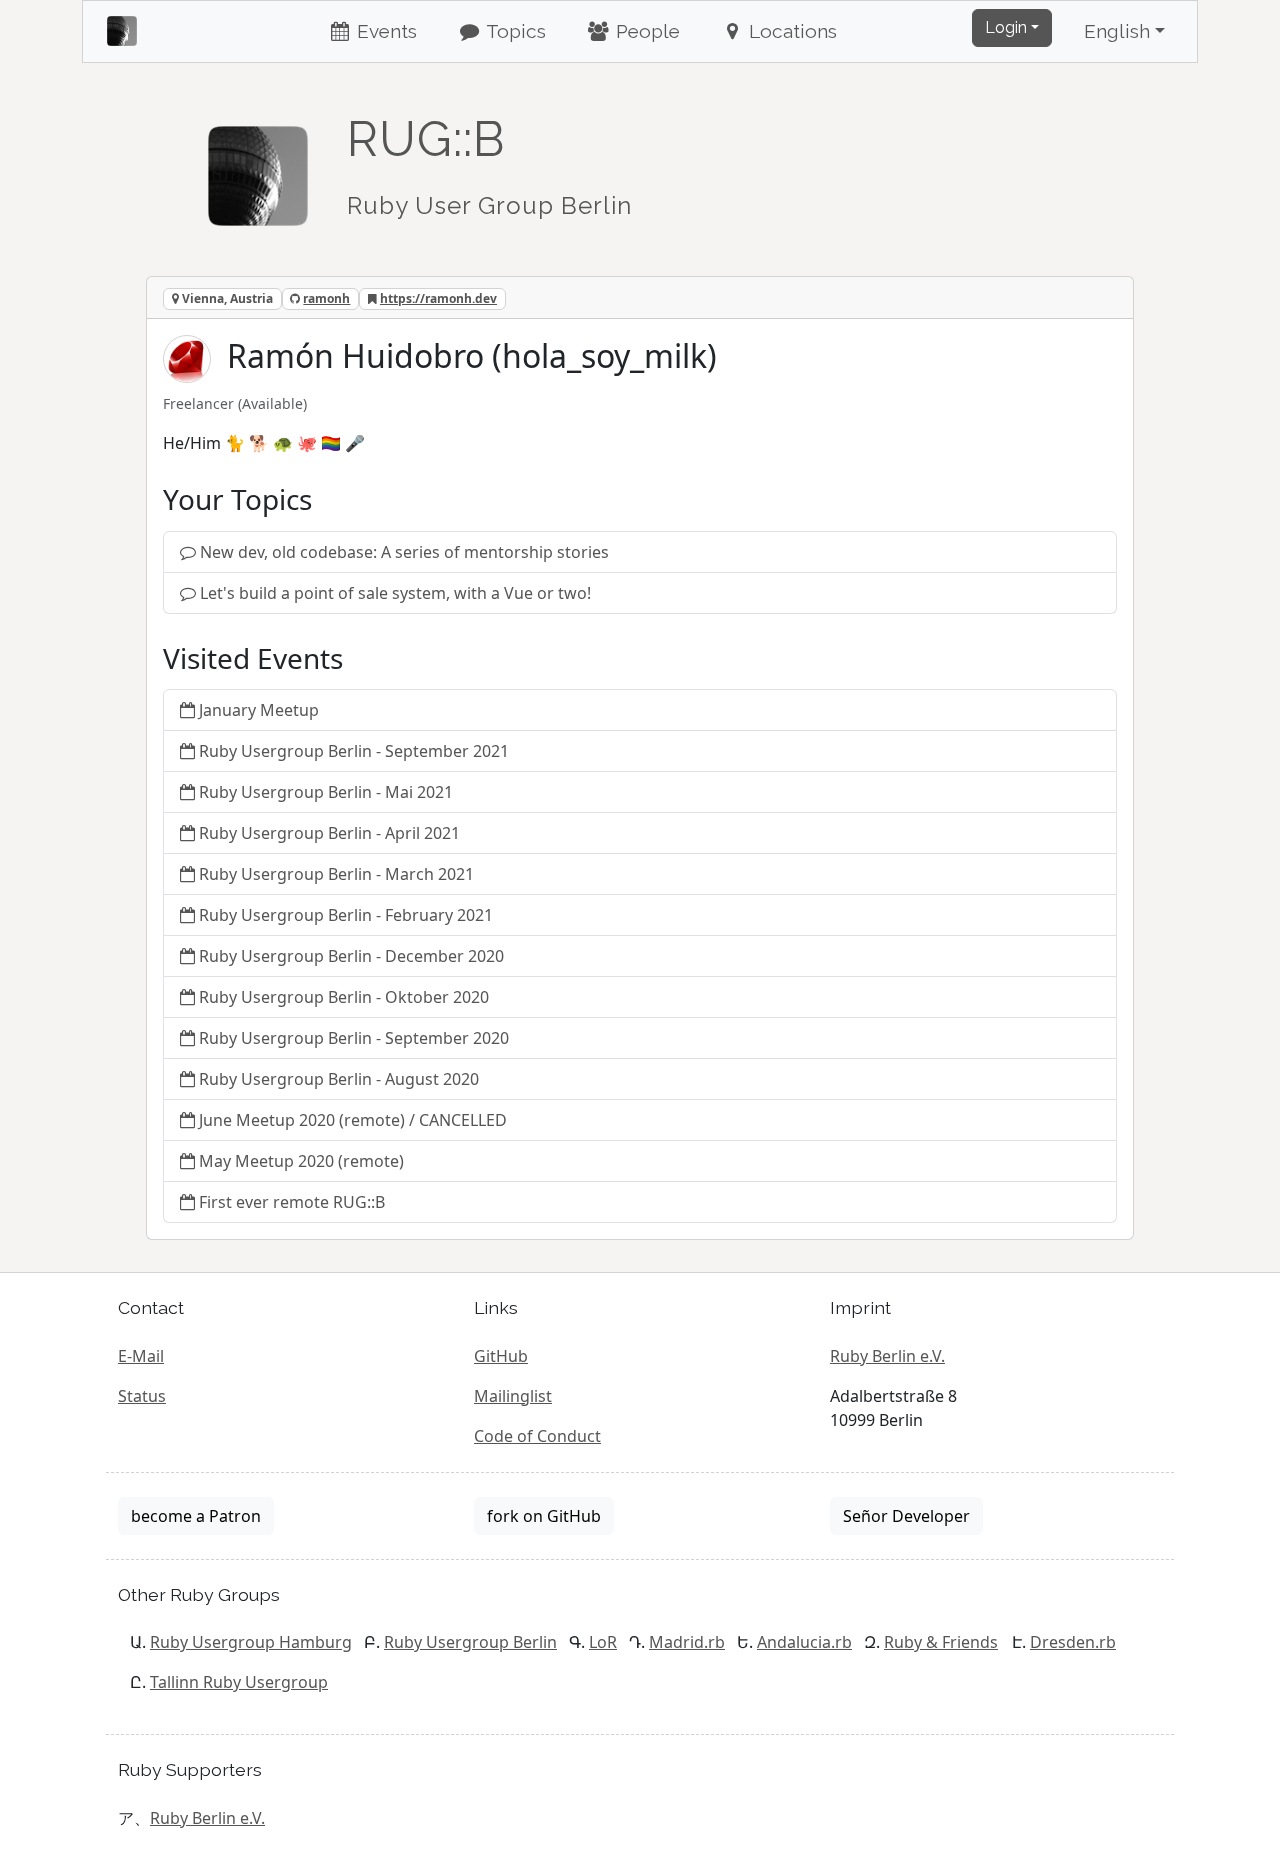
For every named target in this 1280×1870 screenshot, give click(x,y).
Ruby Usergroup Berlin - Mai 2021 (326, 792)
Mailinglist (513, 1396)
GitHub (501, 1356)
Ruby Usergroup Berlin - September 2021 (354, 751)
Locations (790, 31)
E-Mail (141, 1356)
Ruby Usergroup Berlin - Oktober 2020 (344, 997)
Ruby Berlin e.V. (887, 1356)
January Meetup (259, 710)
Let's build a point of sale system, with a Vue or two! (395, 593)
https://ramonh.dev (438, 298)
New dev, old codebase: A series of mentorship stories (404, 552)
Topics (514, 31)
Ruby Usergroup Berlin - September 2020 (354, 1038)
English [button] (1117, 31)
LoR (603, 1642)
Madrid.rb (687, 1642)
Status (142, 1396)
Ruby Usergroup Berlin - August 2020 (339, 1079)
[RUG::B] (258, 167)
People (645, 31)
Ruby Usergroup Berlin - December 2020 (351, 956)
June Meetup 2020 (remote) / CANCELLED (353, 1120)
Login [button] (1006, 27)
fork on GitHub (544, 1516)
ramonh (326, 298)
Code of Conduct (537, 1436)
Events (384, 31)
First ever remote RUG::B (292, 1202)
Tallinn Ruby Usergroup (239, 1682)
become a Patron (196, 1516)
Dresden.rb (1073, 1642)
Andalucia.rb (804, 1642)
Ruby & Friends (941, 1642)
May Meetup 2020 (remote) (301, 1161)
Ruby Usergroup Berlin (470, 1642)
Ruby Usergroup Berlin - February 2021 (346, 915)
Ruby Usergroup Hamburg (251, 1642)
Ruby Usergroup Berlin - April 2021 (329, 833)
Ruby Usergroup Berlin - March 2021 (336, 874)
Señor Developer (906, 1516)
